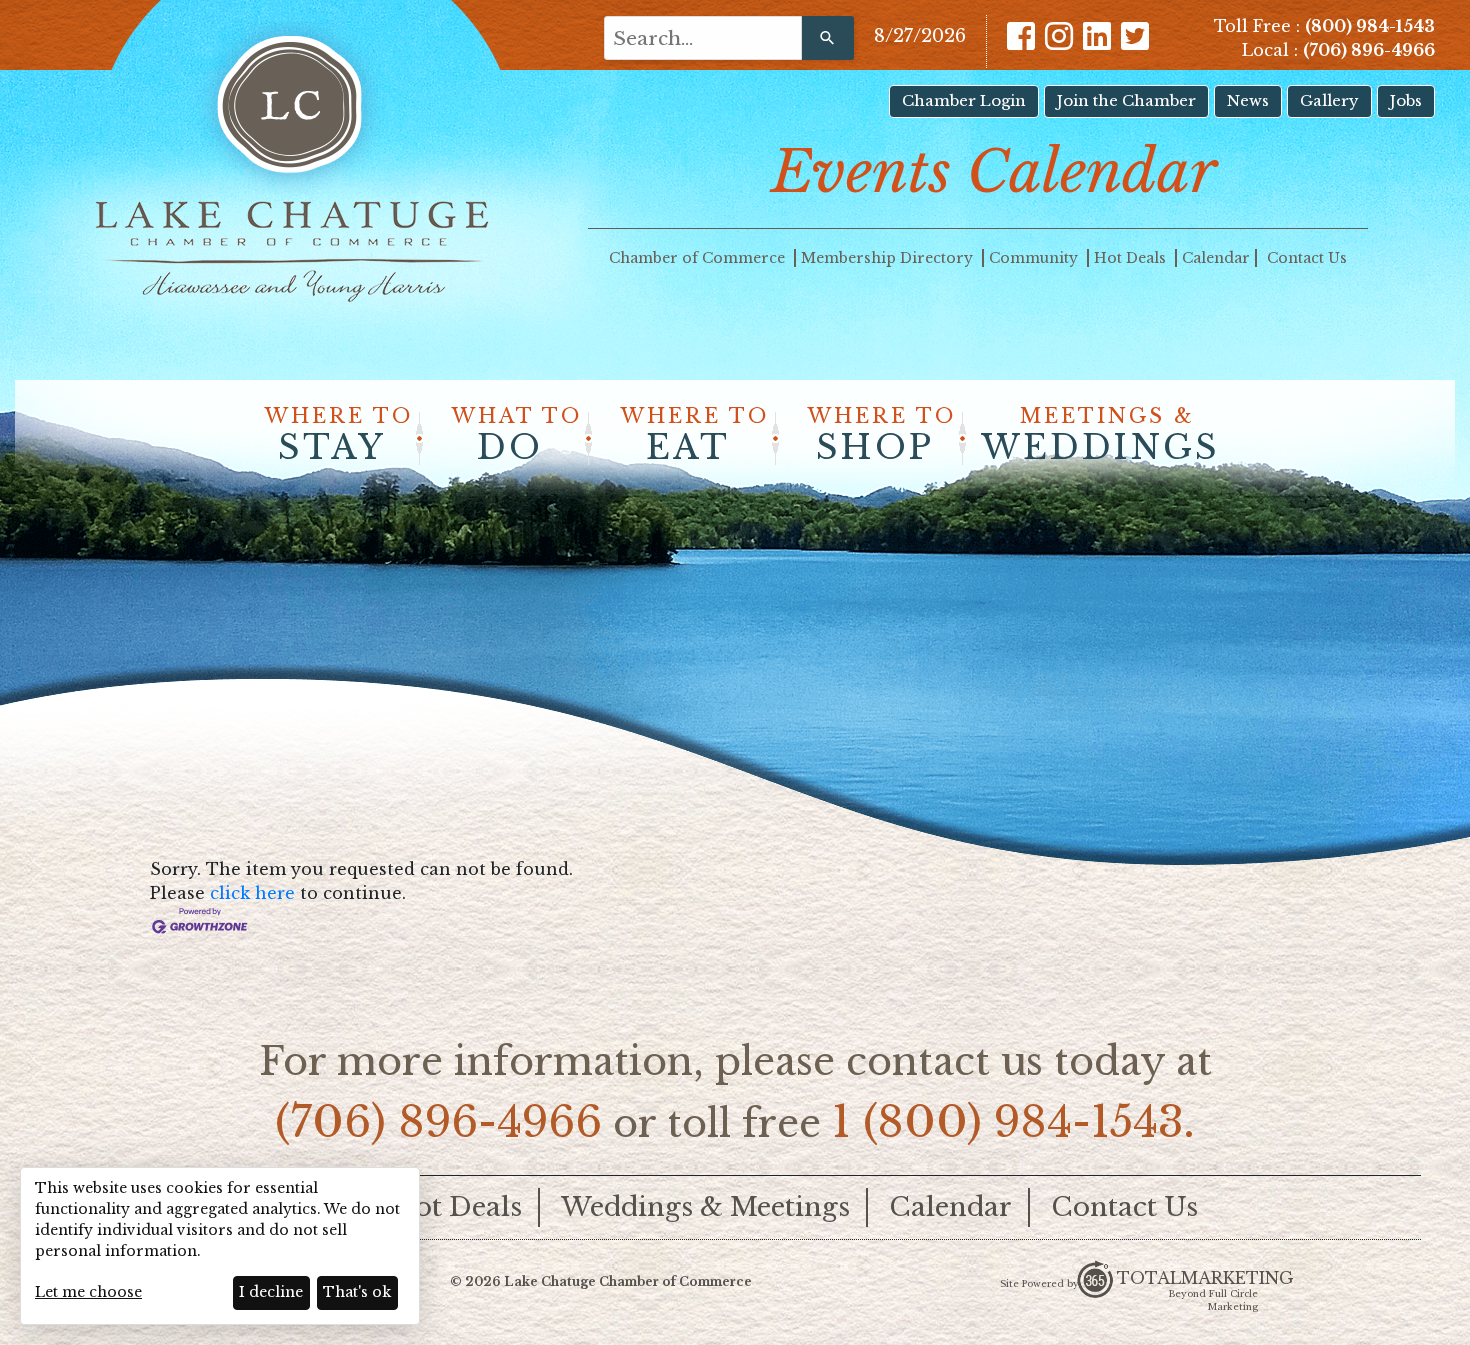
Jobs (1406, 100)
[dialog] (220, 1246)
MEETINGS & (1100, 436)
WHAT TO (517, 436)
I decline (271, 1292)
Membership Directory (889, 258)
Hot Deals (1132, 258)
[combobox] (703, 38)
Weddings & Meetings (705, 1207)
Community (1035, 258)
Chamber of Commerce (699, 258)
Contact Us (1307, 258)
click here (252, 893)
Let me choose (88, 1292)
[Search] (828, 38)
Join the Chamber (1126, 100)
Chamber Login (964, 100)
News (1248, 100)
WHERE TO (339, 436)
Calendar (1216, 258)
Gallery (1329, 100)
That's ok (357, 1292)
